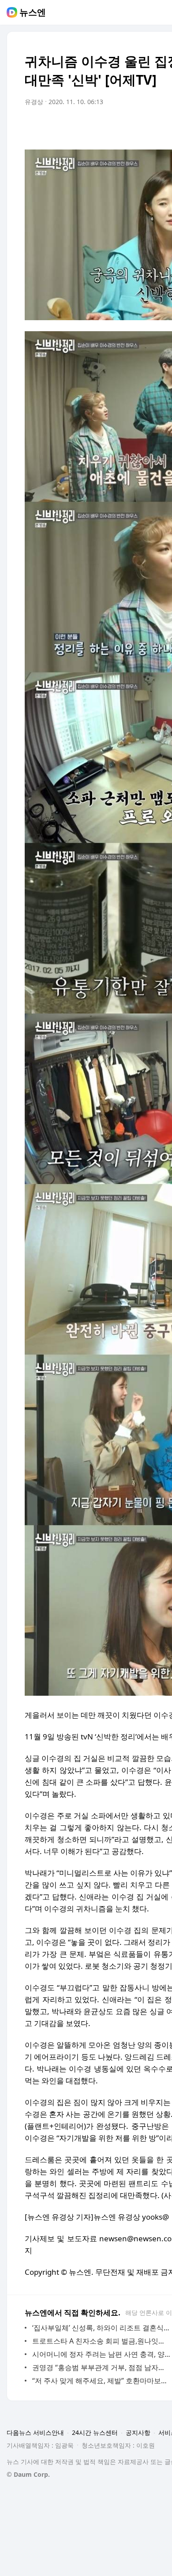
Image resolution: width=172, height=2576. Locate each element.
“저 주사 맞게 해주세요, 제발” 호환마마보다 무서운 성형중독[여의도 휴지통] (101, 2381)
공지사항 (138, 2432)
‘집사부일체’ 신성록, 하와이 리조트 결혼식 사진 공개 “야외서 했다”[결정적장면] (101, 2328)
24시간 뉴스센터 (95, 2432)
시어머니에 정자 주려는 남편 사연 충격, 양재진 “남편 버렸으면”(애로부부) (101, 2354)
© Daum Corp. (28, 2474)
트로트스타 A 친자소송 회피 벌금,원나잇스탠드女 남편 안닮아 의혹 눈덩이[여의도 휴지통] (101, 2341)
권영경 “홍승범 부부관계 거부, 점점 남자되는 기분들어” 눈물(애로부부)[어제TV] (101, 2367)
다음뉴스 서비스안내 (35, 2432)
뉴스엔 (33, 12)
